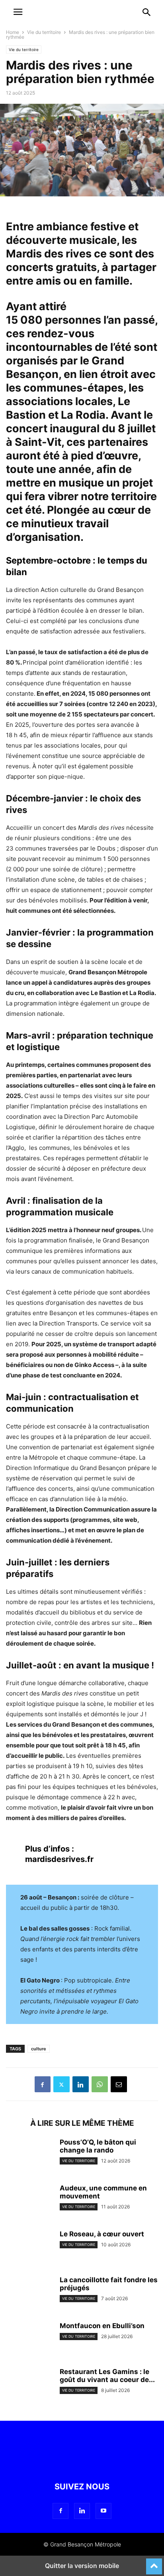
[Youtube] (103, 2511)
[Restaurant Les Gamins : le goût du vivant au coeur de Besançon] (30, 2386)
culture (39, 2049)
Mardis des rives (50, 254)
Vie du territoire (44, 32)
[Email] (119, 2084)
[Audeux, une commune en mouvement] (30, 2202)
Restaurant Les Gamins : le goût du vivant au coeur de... (107, 2376)
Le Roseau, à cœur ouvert (102, 2234)
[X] (61, 2084)
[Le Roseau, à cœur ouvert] (30, 2248)
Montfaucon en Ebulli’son (102, 2326)
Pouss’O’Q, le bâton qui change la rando (98, 2146)
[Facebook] (43, 2084)
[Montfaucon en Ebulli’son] (30, 2340)
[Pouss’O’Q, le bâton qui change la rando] (30, 2156)
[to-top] (154, 2563)
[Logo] (36, 17)
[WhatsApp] (100, 2084)
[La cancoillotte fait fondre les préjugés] (30, 2294)
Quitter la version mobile (82, 2566)
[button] (147, 12)
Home (13, 32)
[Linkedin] (81, 2084)
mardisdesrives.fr (59, 1859)
